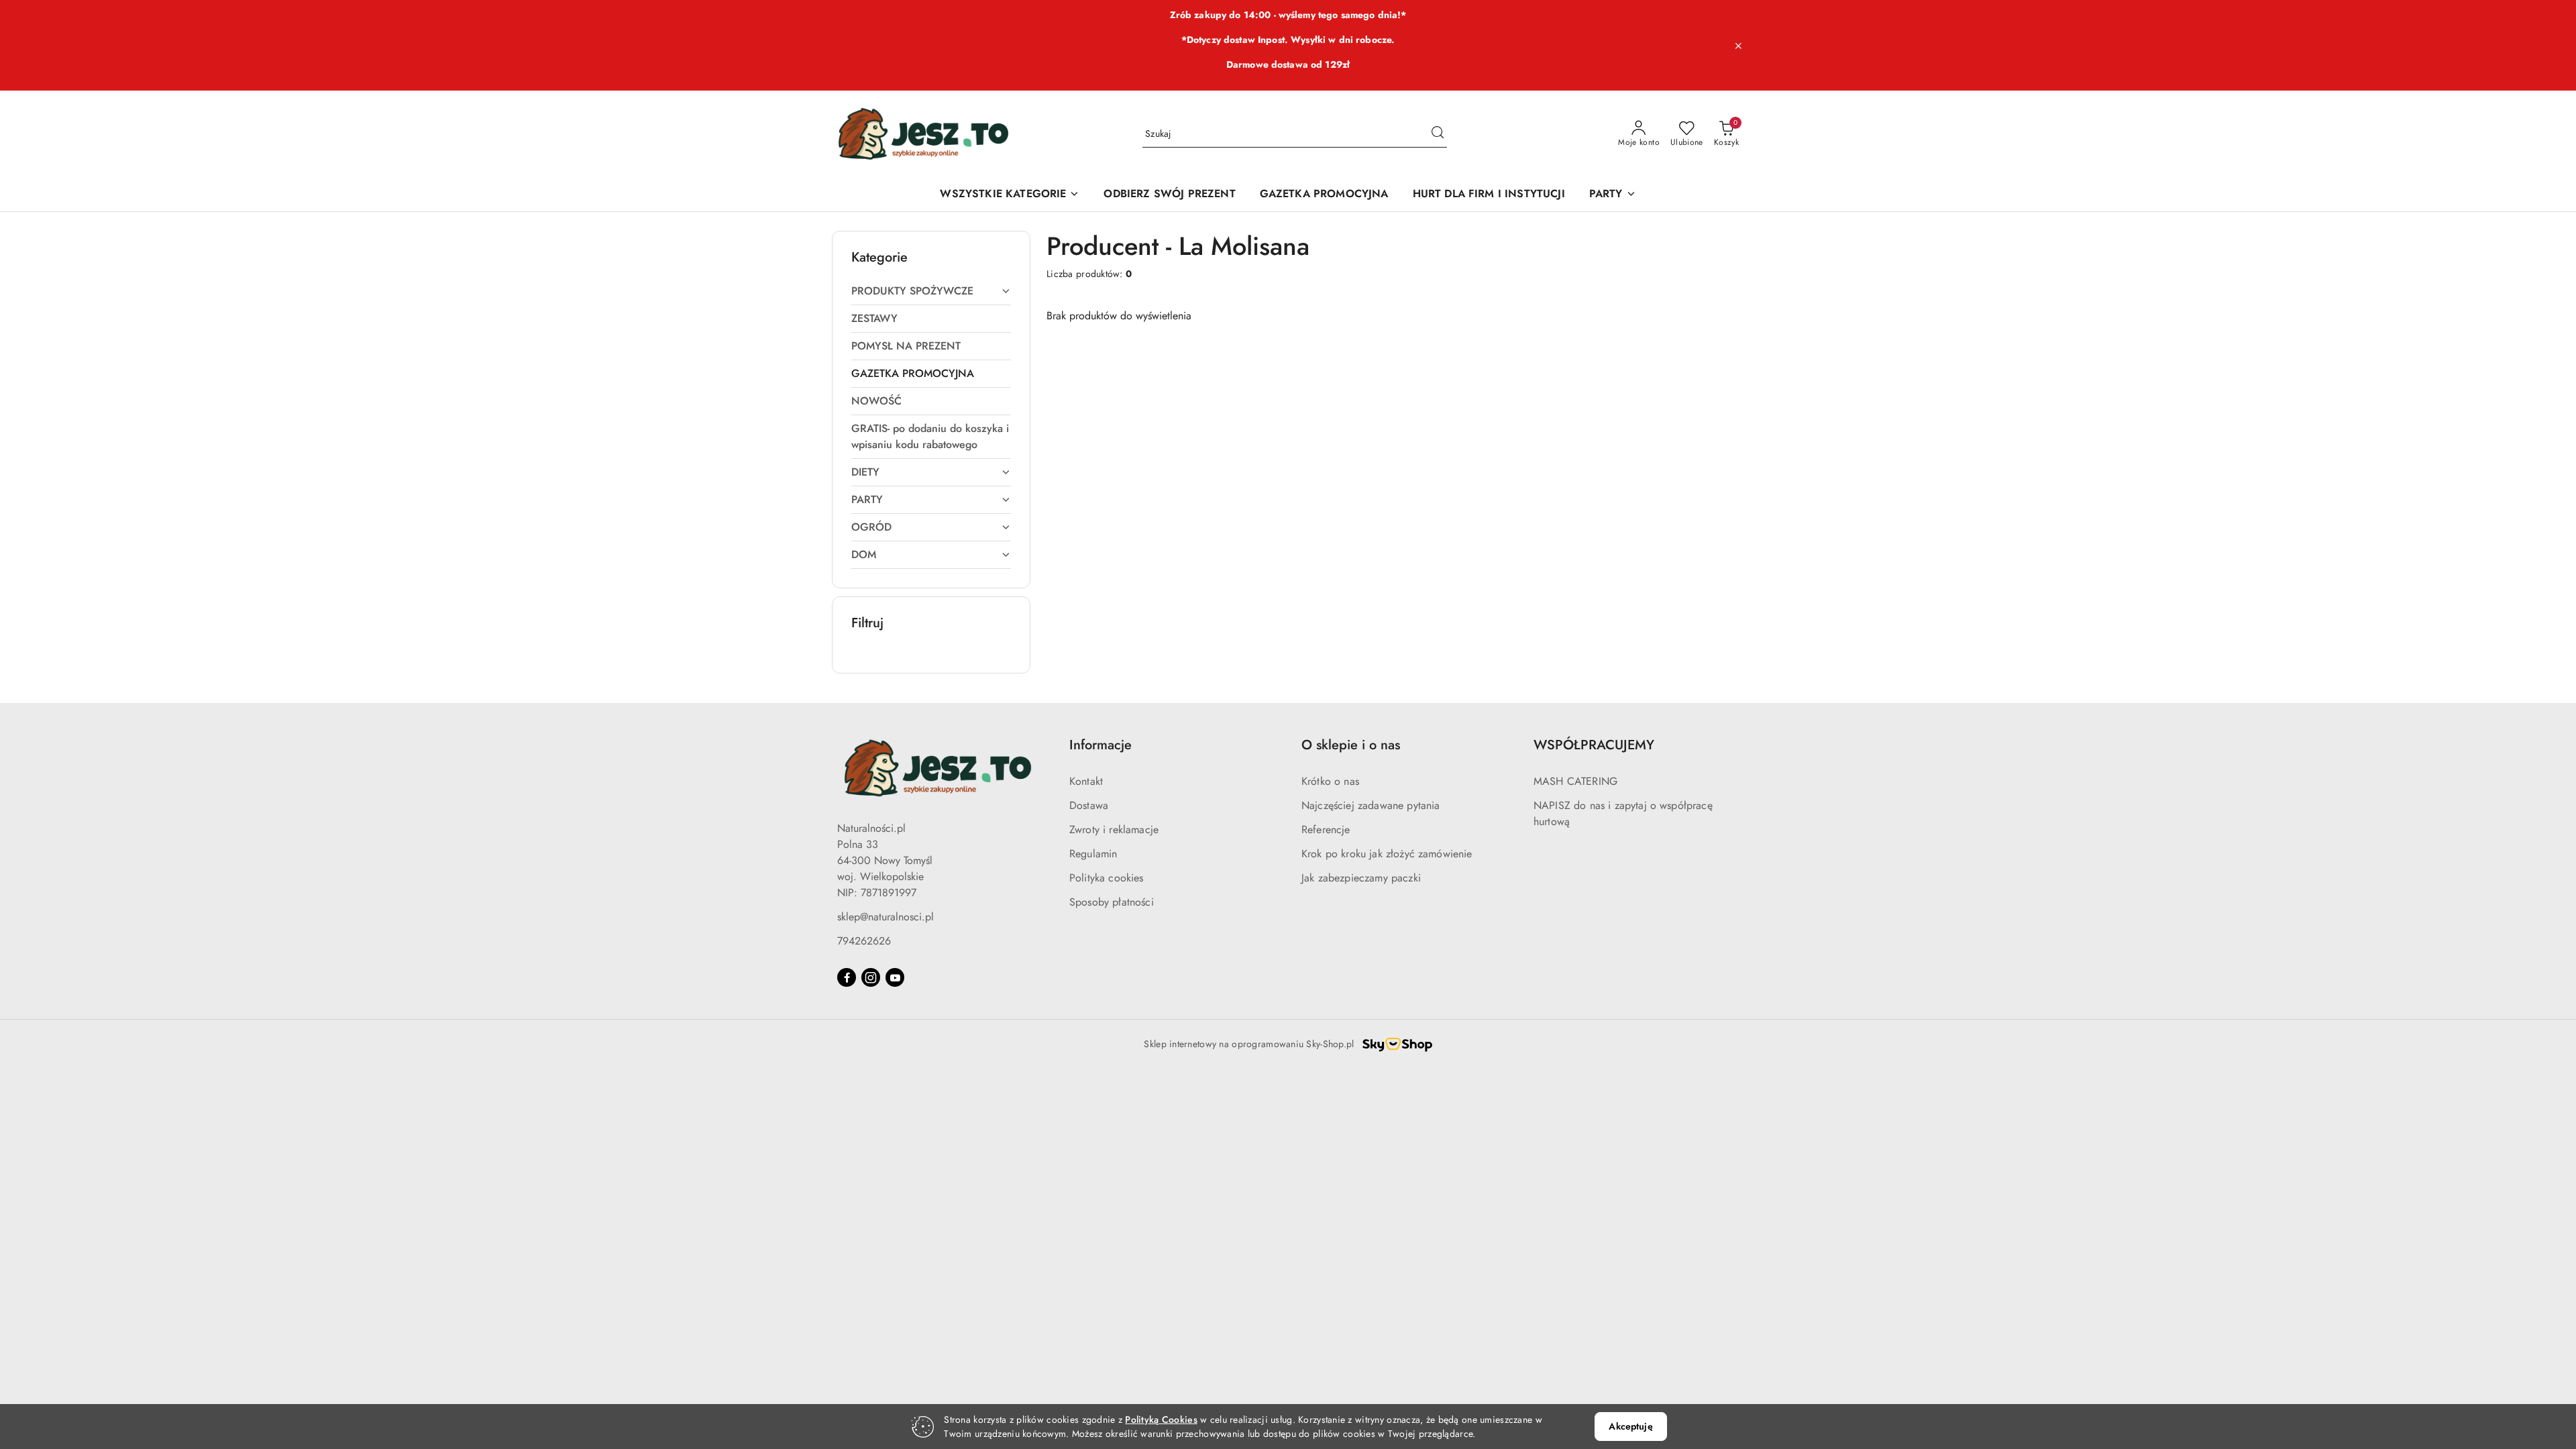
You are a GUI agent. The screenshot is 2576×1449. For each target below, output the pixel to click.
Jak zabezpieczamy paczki (1361, 878)
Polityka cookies (1107, 878)
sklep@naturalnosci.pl (885, 917)
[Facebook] (847, 977)
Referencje (1326, 829)
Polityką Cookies (1161, 1419)
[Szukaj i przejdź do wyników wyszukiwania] (1438, 134)
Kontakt (1086, 781)
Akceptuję (1630, 1426)
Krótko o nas (1330, 781)
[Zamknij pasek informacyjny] (1738, 46)
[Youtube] (895, 977)
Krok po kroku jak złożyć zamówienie (1387, 854)
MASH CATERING (1575, 781)
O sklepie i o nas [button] (1351, 745)
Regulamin (1093, 854)
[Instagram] (871, 977)
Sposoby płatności (1112, 902)
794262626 (864, 941)
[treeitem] (931, 291)
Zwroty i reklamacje (1114, 829)
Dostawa (1089, 805)
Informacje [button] (1101, 745)
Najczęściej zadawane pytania (1371, 805)
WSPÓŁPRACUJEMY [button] (1594, 745)
